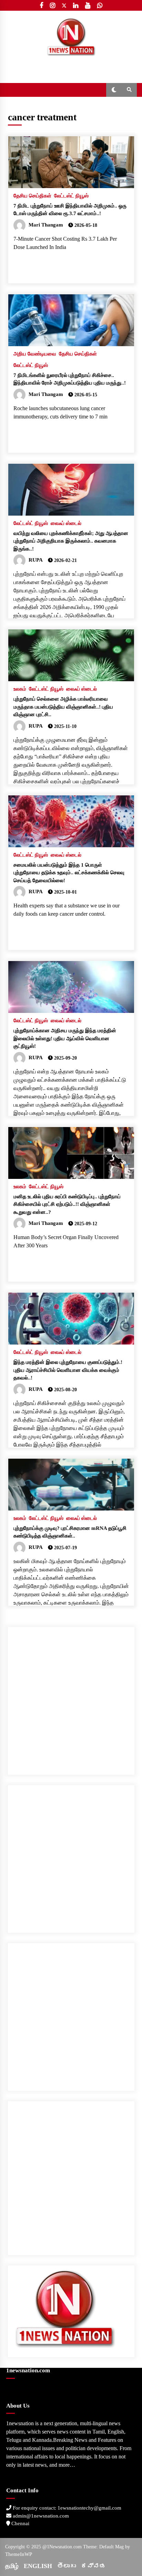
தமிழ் (12, 2566)
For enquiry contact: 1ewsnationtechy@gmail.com (66, 2508)
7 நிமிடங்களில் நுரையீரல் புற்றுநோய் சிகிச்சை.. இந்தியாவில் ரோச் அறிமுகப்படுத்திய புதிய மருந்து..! (70, 379)
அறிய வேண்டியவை (35, 354)
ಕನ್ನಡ (93, 2566)
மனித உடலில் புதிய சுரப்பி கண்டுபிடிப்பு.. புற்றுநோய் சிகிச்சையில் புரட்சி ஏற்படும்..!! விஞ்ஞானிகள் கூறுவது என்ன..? (67, 1204)
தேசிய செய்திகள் (32, 196)
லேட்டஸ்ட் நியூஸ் (71, 196)
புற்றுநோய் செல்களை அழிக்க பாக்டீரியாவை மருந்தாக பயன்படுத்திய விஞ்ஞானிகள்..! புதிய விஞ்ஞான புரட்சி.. (63, 707)
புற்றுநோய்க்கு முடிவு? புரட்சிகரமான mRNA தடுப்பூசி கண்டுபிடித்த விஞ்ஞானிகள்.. (70, 1532)
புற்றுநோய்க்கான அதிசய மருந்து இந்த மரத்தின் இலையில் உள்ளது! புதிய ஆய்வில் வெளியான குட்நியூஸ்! (65, 1038)
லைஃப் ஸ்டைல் (66, 523)
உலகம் (20, 689)
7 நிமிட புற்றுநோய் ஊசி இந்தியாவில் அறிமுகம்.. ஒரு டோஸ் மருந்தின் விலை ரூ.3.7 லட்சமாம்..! (70, 210)
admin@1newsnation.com (40, 2516)
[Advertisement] (71, 1698)
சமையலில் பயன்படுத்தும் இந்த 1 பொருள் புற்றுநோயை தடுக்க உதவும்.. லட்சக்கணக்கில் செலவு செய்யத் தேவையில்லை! (69, 873)
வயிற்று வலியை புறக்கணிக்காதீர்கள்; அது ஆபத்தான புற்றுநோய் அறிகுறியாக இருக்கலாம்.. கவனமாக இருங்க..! (71, 541)
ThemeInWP (19, 2554)
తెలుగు (67, 2566)
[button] (114, 90)
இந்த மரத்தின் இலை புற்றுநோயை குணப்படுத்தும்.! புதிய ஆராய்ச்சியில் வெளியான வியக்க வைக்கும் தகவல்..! (68, 1370)
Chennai (20, 2523)
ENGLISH (38, 2566)
